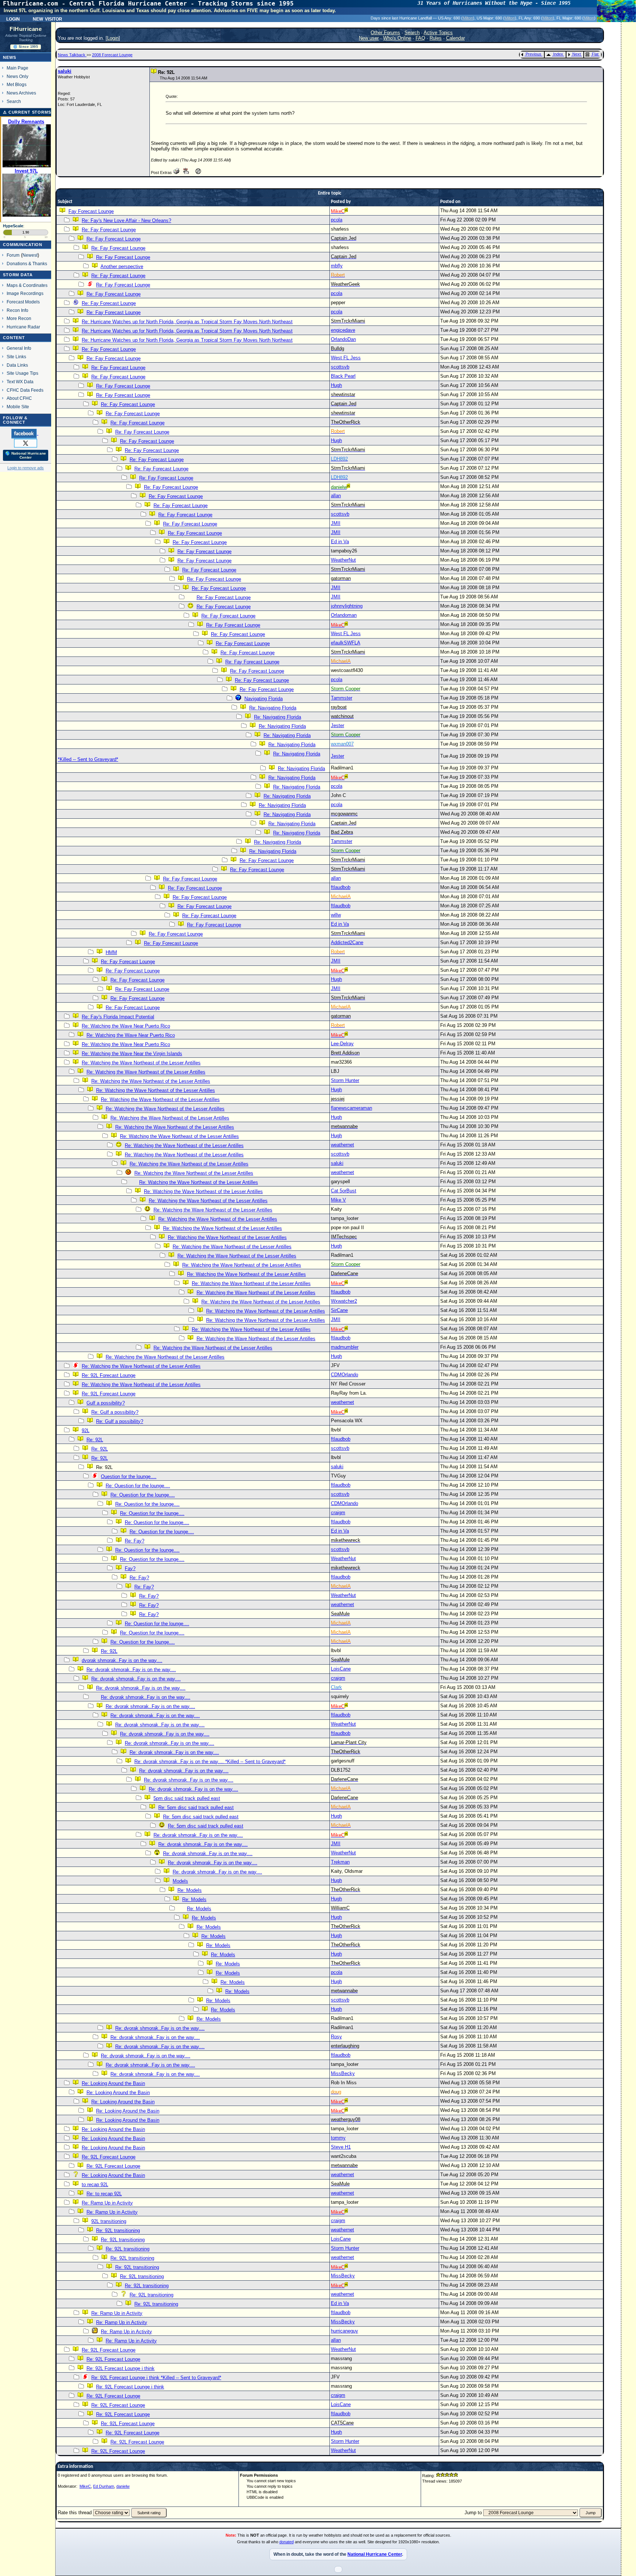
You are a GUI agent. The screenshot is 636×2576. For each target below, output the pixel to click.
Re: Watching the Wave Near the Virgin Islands (132, 1054)
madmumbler (345, 1347)
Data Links (17, 365)
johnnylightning (347, 606)
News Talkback (72, 55)
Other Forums (385, 33)
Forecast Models (23, 302)
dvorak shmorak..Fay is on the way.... (122, 1660)
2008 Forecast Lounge (112, 55)
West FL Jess (346, 358)
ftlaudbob (341, 887)
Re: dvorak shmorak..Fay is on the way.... (131, 1670)
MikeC (85, 2486)
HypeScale (13, 226)
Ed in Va (340, 542)
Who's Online (397, 38)
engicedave (343, 330)
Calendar (455, 38)
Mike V (338, 1200)
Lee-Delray (342, 1044)
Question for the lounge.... (129, 1476)
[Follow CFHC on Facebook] (25, 433)
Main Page (17, 68)
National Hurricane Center (375, 2554)
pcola (337, 220)
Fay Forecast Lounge (91, 211)
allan (336, 496)
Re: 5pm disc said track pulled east (196, 1808)
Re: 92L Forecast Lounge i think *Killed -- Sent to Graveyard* (156, 2378)
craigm (338, 1513)
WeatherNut (343, 560)
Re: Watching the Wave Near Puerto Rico (126, 1026)
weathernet (342, 1145)
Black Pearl (343, 376)
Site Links (16, 357)
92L (86, 1431)
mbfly (337, 266)
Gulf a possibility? (106, 1403)
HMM (111, 952)
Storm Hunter (345, 1080)
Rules (436, 38)
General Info (19, 348)
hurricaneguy (344, 2331)
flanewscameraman (351, 1108)
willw (336, 915)
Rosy (336, 2037)
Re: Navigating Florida (273, 708)
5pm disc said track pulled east (187, 1798)
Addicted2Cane (347, 942)
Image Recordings (25, 293)
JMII (336, 523)
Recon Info (17, 310)
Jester (338, 725)
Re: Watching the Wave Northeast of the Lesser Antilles (141, 1063)
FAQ (420, 38)
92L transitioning (109, 2221)
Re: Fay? (135, 1541)
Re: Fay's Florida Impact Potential (118, 1017)
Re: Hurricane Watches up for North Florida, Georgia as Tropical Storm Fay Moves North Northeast (187, 322)
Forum (13, 255)
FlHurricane (26, 29)
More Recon (19, 318)
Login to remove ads (26, 468)
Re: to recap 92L (104, 2194)
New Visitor (47, 18)
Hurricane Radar (23, 327)
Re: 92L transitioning (118, 2230)
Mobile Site (18, 407)
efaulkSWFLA (346, 643)
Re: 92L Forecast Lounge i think (121, 2368)
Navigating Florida (264, 699)
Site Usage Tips (22, 373)
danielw (123, 2486)
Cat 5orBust (344, 1191)
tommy (338, 2138)
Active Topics (438, 33)
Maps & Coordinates (27, 285)
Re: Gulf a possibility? (115, 1412)
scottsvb (340, 367)
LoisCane (341, 1669)
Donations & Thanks (27, 264)
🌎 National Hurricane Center (26, 455)
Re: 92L (95, 1440)
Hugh (336, 385)
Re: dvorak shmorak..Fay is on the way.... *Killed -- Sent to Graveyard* (210, 1762)
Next (577, 54)
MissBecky (343, 2073)
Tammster (342, 698)
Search (14, 101)
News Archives (21, 93)
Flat (595, 54)
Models (180, 1881)
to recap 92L (95, 2184)
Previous (533, 54)
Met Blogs (17, 84)
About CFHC (19, 398)
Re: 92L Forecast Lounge (109, 1375)
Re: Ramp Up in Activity (107, 2203)
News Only (17, 76)
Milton (468, 18)
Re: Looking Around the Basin (113, 2083)
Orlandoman (344, 615)
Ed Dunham (104, 2486)
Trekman (340, 1862)
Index (558, 54)
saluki (65, 71)
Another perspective (122, 266)
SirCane (339, 1310)
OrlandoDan (343, 339)
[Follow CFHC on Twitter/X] (26, 443)
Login (13, 18)
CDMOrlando (344, 1375)
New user (369, 38)
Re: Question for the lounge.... (138, 1486)
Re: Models (190, 1890)
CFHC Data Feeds (25, 390)
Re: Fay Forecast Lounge (109, 230)
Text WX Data (20, 382)
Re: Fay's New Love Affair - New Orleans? (126, 220)
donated (287, 2542)
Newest (30, 255)
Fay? (130, 1568)
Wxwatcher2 (344, 1301)
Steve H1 (341, 2147)
